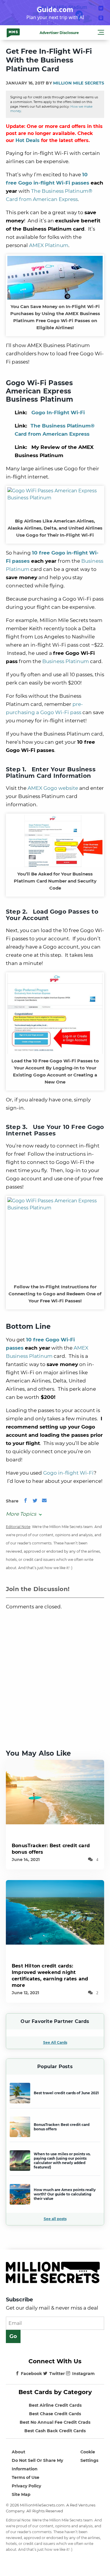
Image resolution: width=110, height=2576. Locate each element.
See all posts (55, 2219)
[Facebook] (26, 1501)
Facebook (31, 2374)
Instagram (83, 2374)
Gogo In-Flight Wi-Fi (58, 413)
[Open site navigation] (101, 33)
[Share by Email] (44, 1501)
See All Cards (55, 2042)
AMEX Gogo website (53, 788)
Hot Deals (28, 140)
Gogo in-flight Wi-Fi (68, 1473)
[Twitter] (35, 1501)
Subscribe (19, 2300)
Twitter (57, 2374)
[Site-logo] (13, 33)
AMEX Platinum (49, 245)
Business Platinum (66, 661)
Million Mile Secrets (79, 83)
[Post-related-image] (55, 1792)
